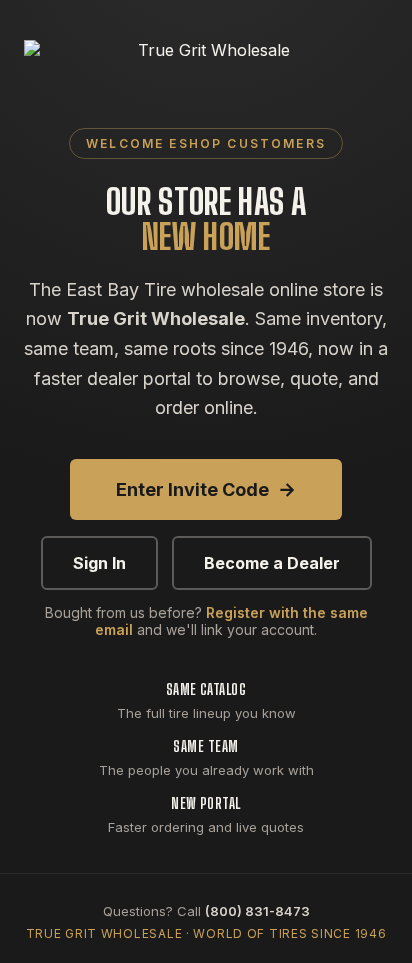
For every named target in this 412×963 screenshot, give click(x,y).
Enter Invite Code (206, 489)
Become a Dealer (272, 563)
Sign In (99, 563)
